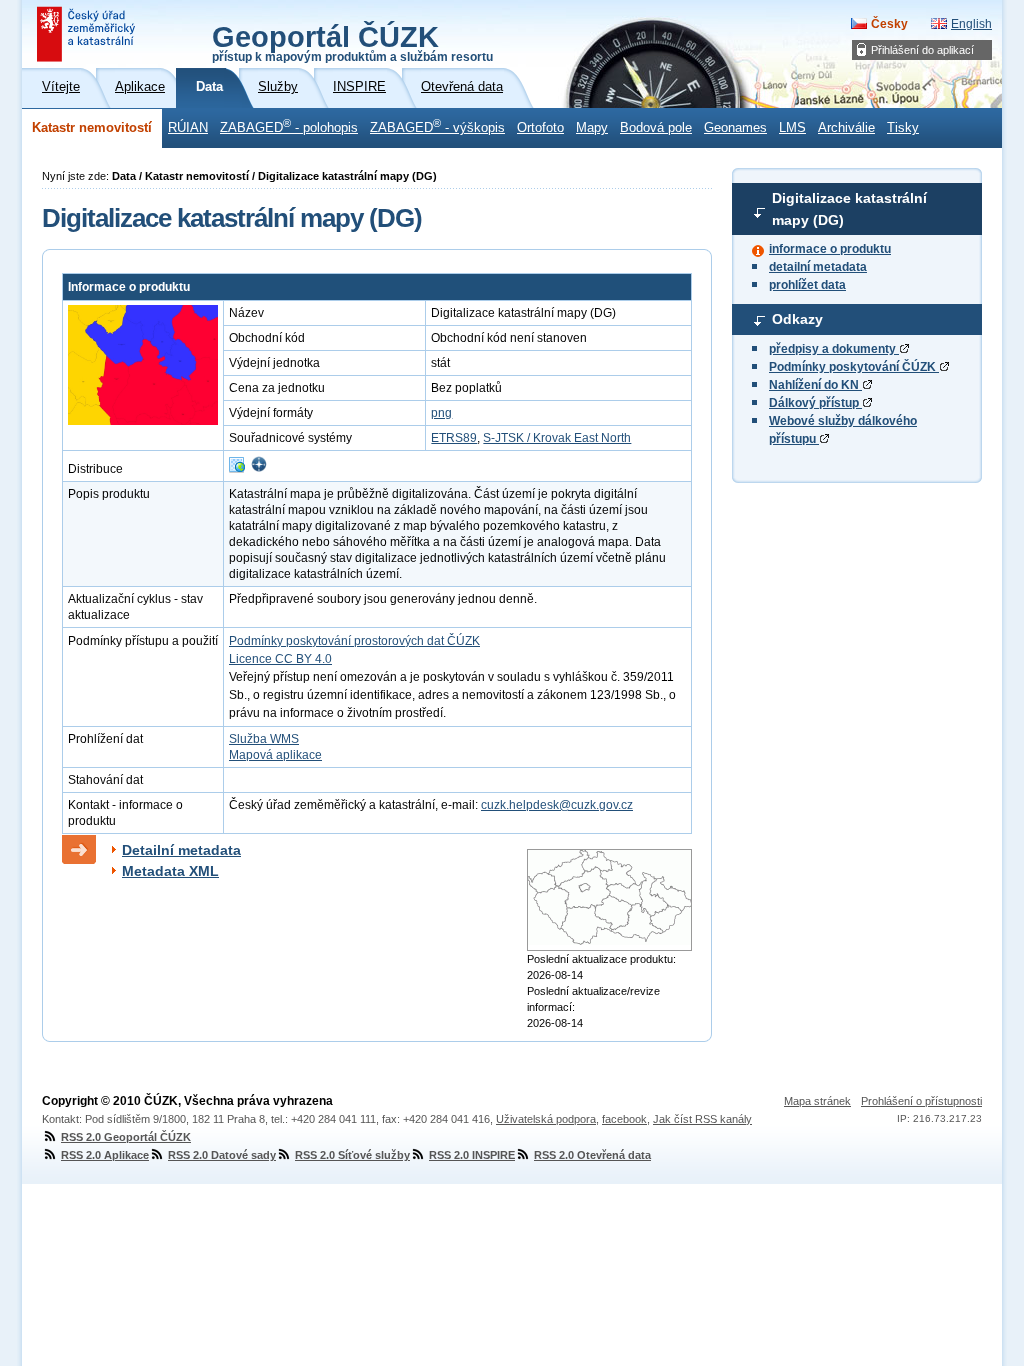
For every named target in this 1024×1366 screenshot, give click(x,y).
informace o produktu (830, 249)
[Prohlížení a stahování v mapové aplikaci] (259, 469)
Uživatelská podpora (546, 1119)
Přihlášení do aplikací (922, 50)
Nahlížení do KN (815, 385)
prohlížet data (807, 285)
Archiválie (846, 128)
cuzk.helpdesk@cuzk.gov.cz (557, 805)
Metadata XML (170, 871)
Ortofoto (540, 128)
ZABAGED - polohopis (289, 126)
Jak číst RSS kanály (702, 1119)
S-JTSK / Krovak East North (557, 438)
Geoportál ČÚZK (352, 42)
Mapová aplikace (275, 755)
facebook (624, 1119)
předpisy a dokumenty (834, 349)
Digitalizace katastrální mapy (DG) (849, 209)
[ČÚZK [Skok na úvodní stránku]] (88, 34)
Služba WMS (264, 739)
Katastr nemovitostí (92, 128)
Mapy (592, 128)
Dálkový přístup (815, 403)
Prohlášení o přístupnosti (921, 1101)
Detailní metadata (181, 850)
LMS (792, 128)
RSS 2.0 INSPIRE (472, 1155)
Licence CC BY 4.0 (280, 659)
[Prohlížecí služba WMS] (237, 469)
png (441, 413)
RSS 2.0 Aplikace (105, 1155)
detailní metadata (818, 267)
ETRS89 (454, 438)
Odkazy (797, 319)
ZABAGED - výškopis (437, 126)
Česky (889, 24)
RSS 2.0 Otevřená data (592, 1155)
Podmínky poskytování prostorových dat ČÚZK (354, 641)
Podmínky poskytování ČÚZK (854, 367)
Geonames (735, 128)
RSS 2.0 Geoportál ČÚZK (126, 1137)
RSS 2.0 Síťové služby (352, 1155)
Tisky (903, 128)
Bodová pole (656, 128)
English (971, 24)
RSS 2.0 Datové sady (222, 1155)
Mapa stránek (817, 1101)
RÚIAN (188, 128)
